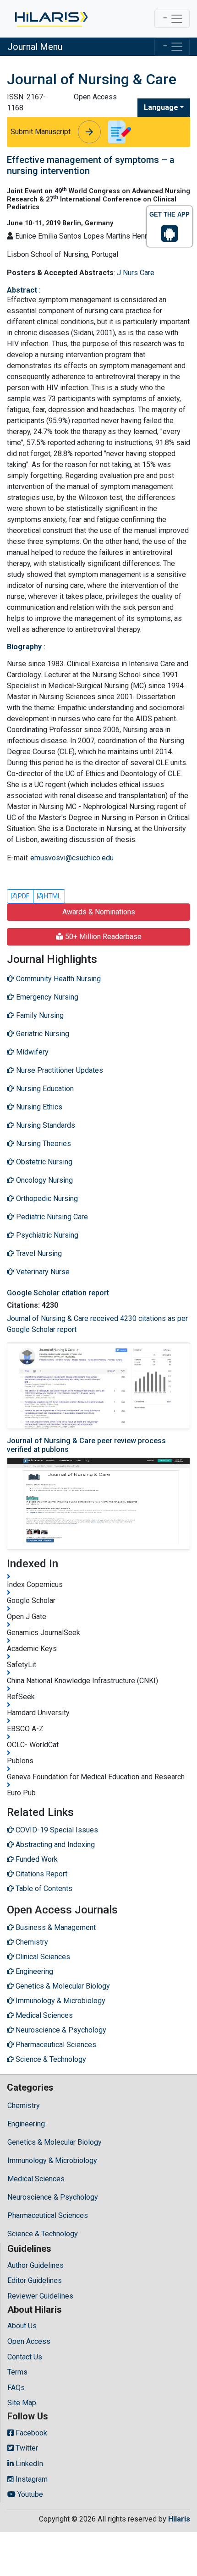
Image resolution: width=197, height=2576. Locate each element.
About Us (22, 2326)
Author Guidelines (36, 2265)
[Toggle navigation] (172, 19)
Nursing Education (44, 1089)
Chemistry (24, 2106)
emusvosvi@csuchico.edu (72, 858)
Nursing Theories (43, 1144)
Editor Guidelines (35, 2280)
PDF (23, 896)
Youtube (29, 2494)
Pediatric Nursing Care (51, 1217)
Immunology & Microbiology (52, 2160)
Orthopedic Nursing (46, 1198)
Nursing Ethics (38, 1107)
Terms (17, 2372)
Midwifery (31, 1052)
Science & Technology (43, 2234)
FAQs (16, 2388)
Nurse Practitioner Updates (59, 1070)
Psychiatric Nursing (46, 1235)
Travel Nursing (38, 1253)
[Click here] (51, 19)
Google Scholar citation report (58, 1293)
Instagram (31, 2479)
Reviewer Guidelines (40, 2296)
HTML (52, 896)
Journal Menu (35, 47)
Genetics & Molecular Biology (55, 2142)
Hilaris (179, 2519)
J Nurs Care (136, 273)
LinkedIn (28, 2464)
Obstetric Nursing (43, 1162)
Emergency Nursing (46, 997)
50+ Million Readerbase (102, 937)
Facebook (30, 2433)
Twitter (26, 2448)
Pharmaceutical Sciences (48, 2215)
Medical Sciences (36, 2179)
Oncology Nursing (44, 1180)
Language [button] (161, 107)
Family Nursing (39, 1015)
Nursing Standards (45, 1125)
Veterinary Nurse (42, 1272)
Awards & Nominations (99, 912)
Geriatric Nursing (42, 1034)
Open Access (29, 2341)
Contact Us (25, 2357)
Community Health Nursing (57, 979)
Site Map (22, 2403)
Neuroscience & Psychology (53, 2197)
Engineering (26, 2124)
